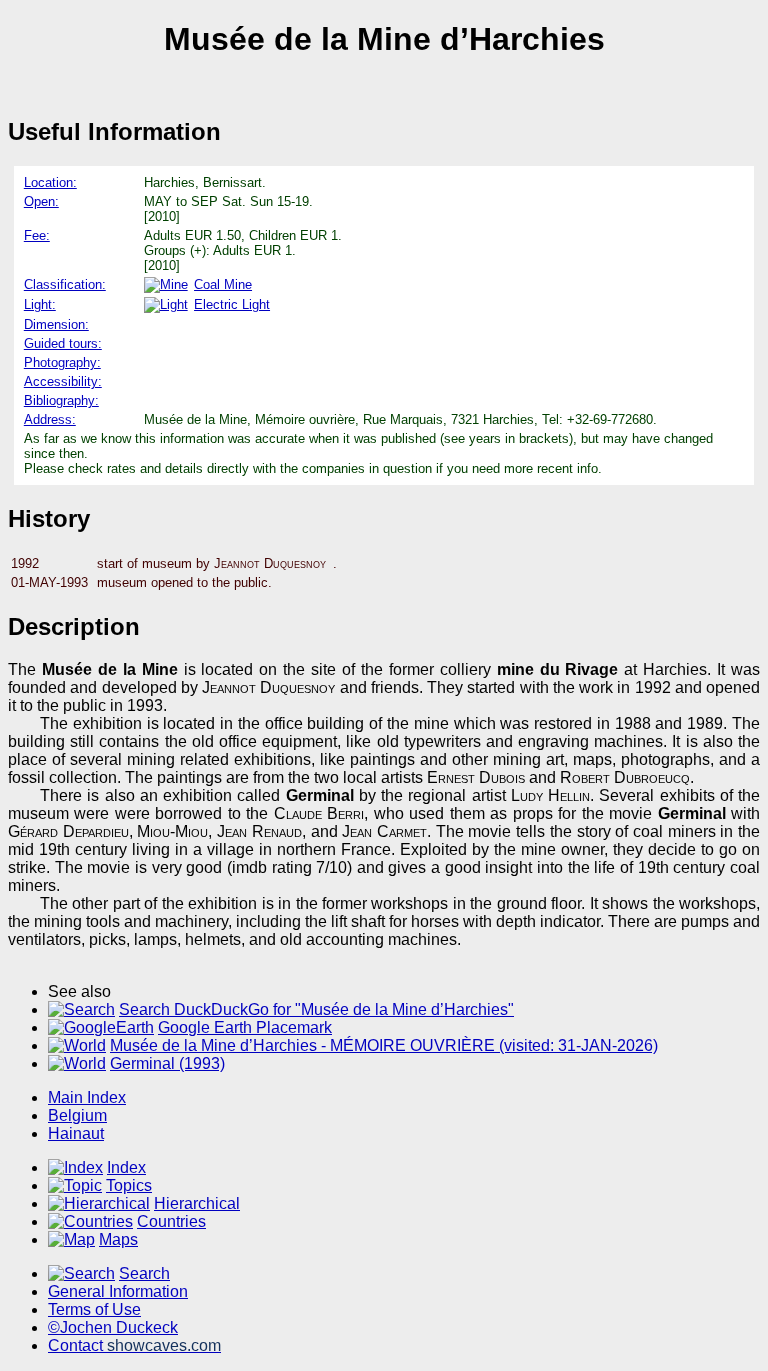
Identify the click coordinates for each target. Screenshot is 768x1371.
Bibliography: (61, 400)
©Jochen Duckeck (113, 1327)
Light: (40, 304)
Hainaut (76, 1133)
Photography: (62, 362)
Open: (41, 201)
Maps (118, 1239)
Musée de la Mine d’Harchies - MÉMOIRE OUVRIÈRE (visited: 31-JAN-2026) (384, 1045)
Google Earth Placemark (245, 1027)
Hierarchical (197, 1203)
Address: (50, 419)
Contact (134, 1345)
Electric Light (232, 304)
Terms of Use (94, 1309)
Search (144, 1273)
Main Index (87, 1097)
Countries (171, 1221)
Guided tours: (63, 343)
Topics (129, 1185)
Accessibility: (63, 381)
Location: (50, 182)
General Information (118, 1291)
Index (126, 1167)
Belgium (77, 1115)
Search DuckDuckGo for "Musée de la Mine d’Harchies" (316, 1009)
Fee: (37, 235)
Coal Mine (223, 284)
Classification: (65, 284)
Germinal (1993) (167, 1063)
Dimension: (56, 324)
